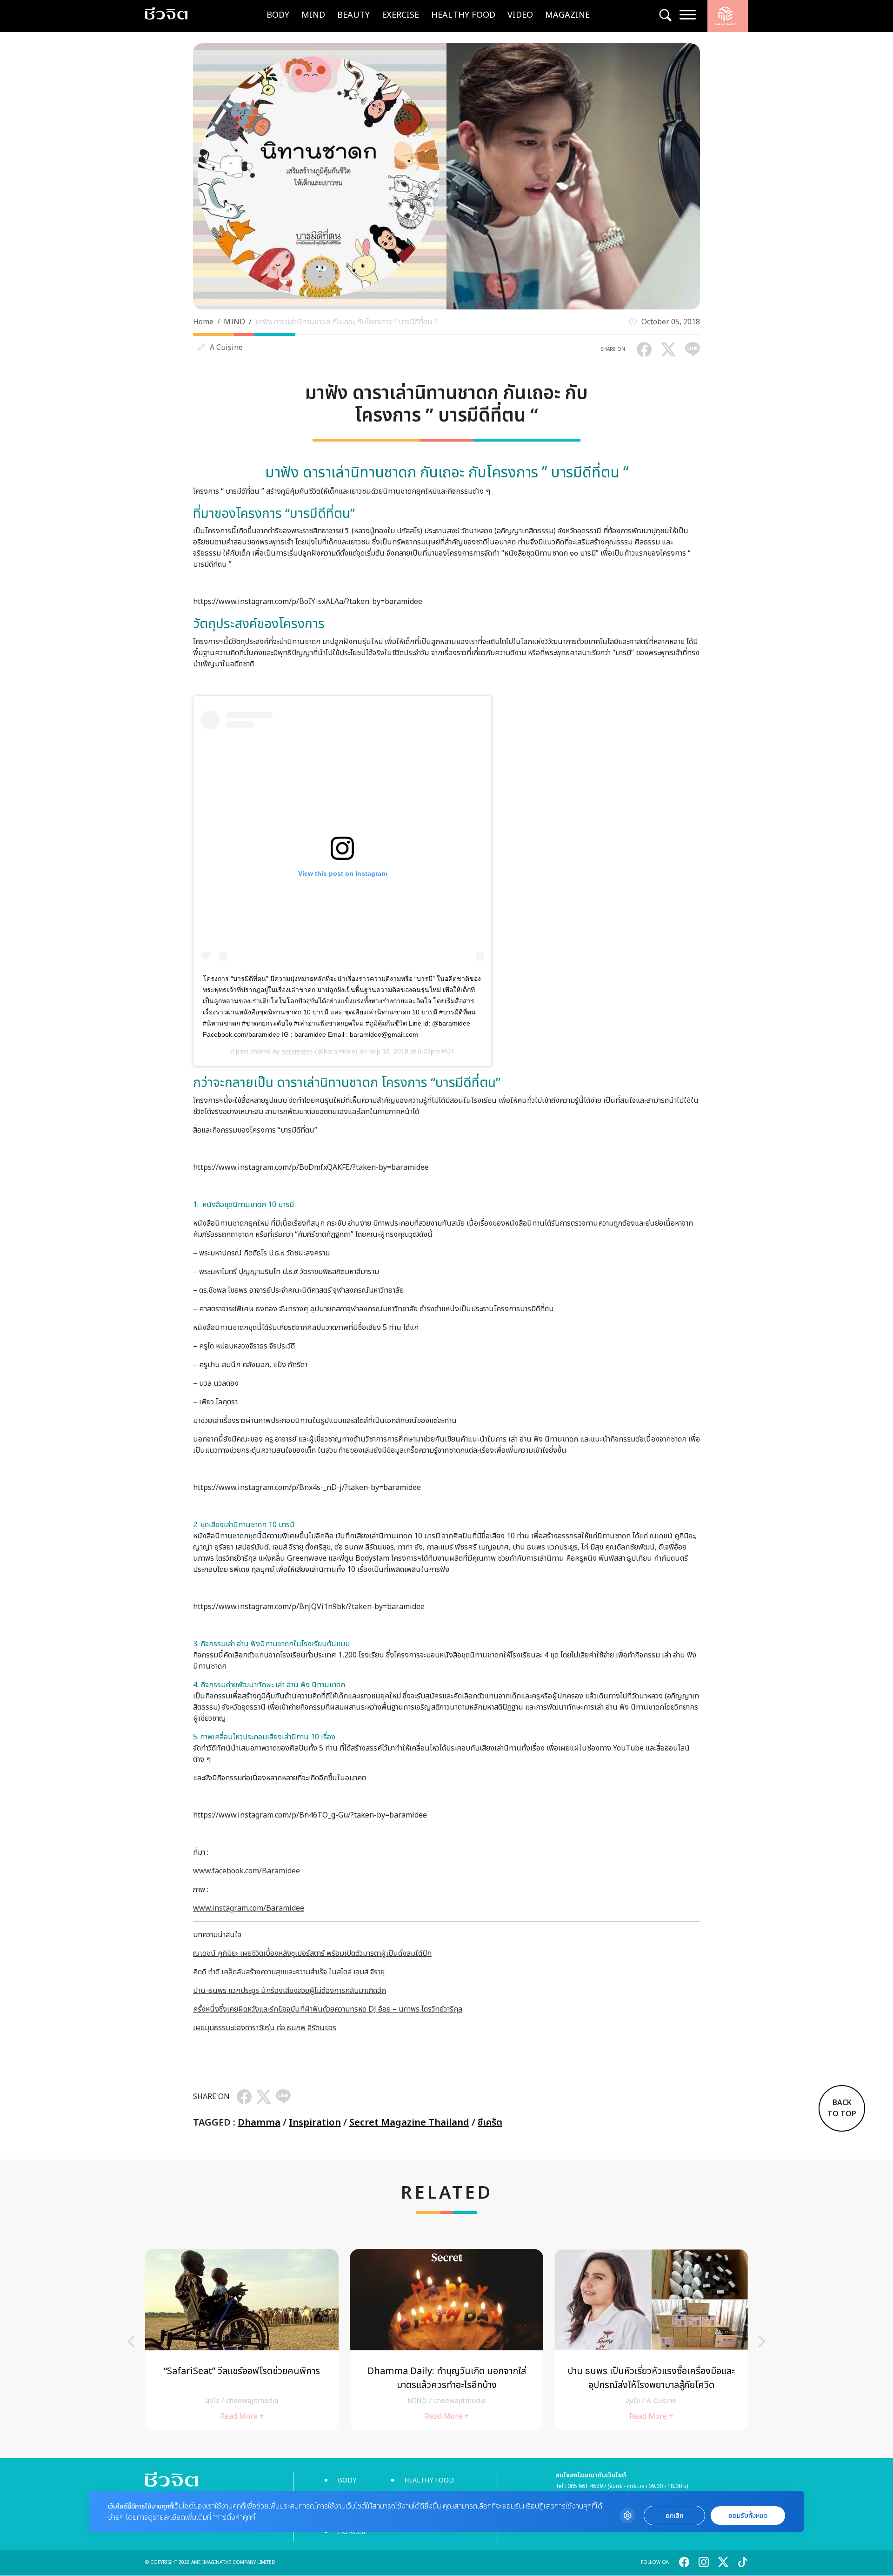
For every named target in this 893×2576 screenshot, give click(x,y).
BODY (278, 15)
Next (762, 2341)
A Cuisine (226, 348)
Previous (131, 2341)
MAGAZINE (567, 15)
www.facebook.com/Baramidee (247, 1871)
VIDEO (520, 15)
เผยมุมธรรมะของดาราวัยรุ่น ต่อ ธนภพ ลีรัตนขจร (265, 2028)
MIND (313, 15)
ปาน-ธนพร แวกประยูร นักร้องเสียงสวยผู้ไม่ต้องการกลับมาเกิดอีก (290, 1991)
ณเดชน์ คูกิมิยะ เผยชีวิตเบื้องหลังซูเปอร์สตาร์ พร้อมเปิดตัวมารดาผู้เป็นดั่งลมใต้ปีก (312, 1953)
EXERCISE (400, 15)
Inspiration (315, 2123)
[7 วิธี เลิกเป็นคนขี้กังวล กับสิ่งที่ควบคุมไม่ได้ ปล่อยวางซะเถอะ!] (242, 2340)
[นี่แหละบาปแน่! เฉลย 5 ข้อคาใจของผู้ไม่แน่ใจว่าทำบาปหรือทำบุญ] (651, 2340)
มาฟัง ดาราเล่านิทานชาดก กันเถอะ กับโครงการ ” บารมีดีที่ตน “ (346, 322)
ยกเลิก (674, 2516)
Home (203, 322)
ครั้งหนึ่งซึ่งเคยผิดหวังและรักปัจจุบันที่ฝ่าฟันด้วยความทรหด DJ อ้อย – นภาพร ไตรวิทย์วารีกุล (328, 2009)
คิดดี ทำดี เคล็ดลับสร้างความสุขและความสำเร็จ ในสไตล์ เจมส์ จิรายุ (289, 1972)
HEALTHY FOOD (463, 15)
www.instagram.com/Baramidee (249, 1908)
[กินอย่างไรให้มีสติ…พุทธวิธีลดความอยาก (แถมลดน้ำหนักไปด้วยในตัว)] (446, 2340)
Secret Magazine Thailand (409, 2123)
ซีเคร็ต (490, 2123)
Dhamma (259, 2123)
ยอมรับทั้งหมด (748, 2516)
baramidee (297, 1051)
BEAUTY (353, 15)
